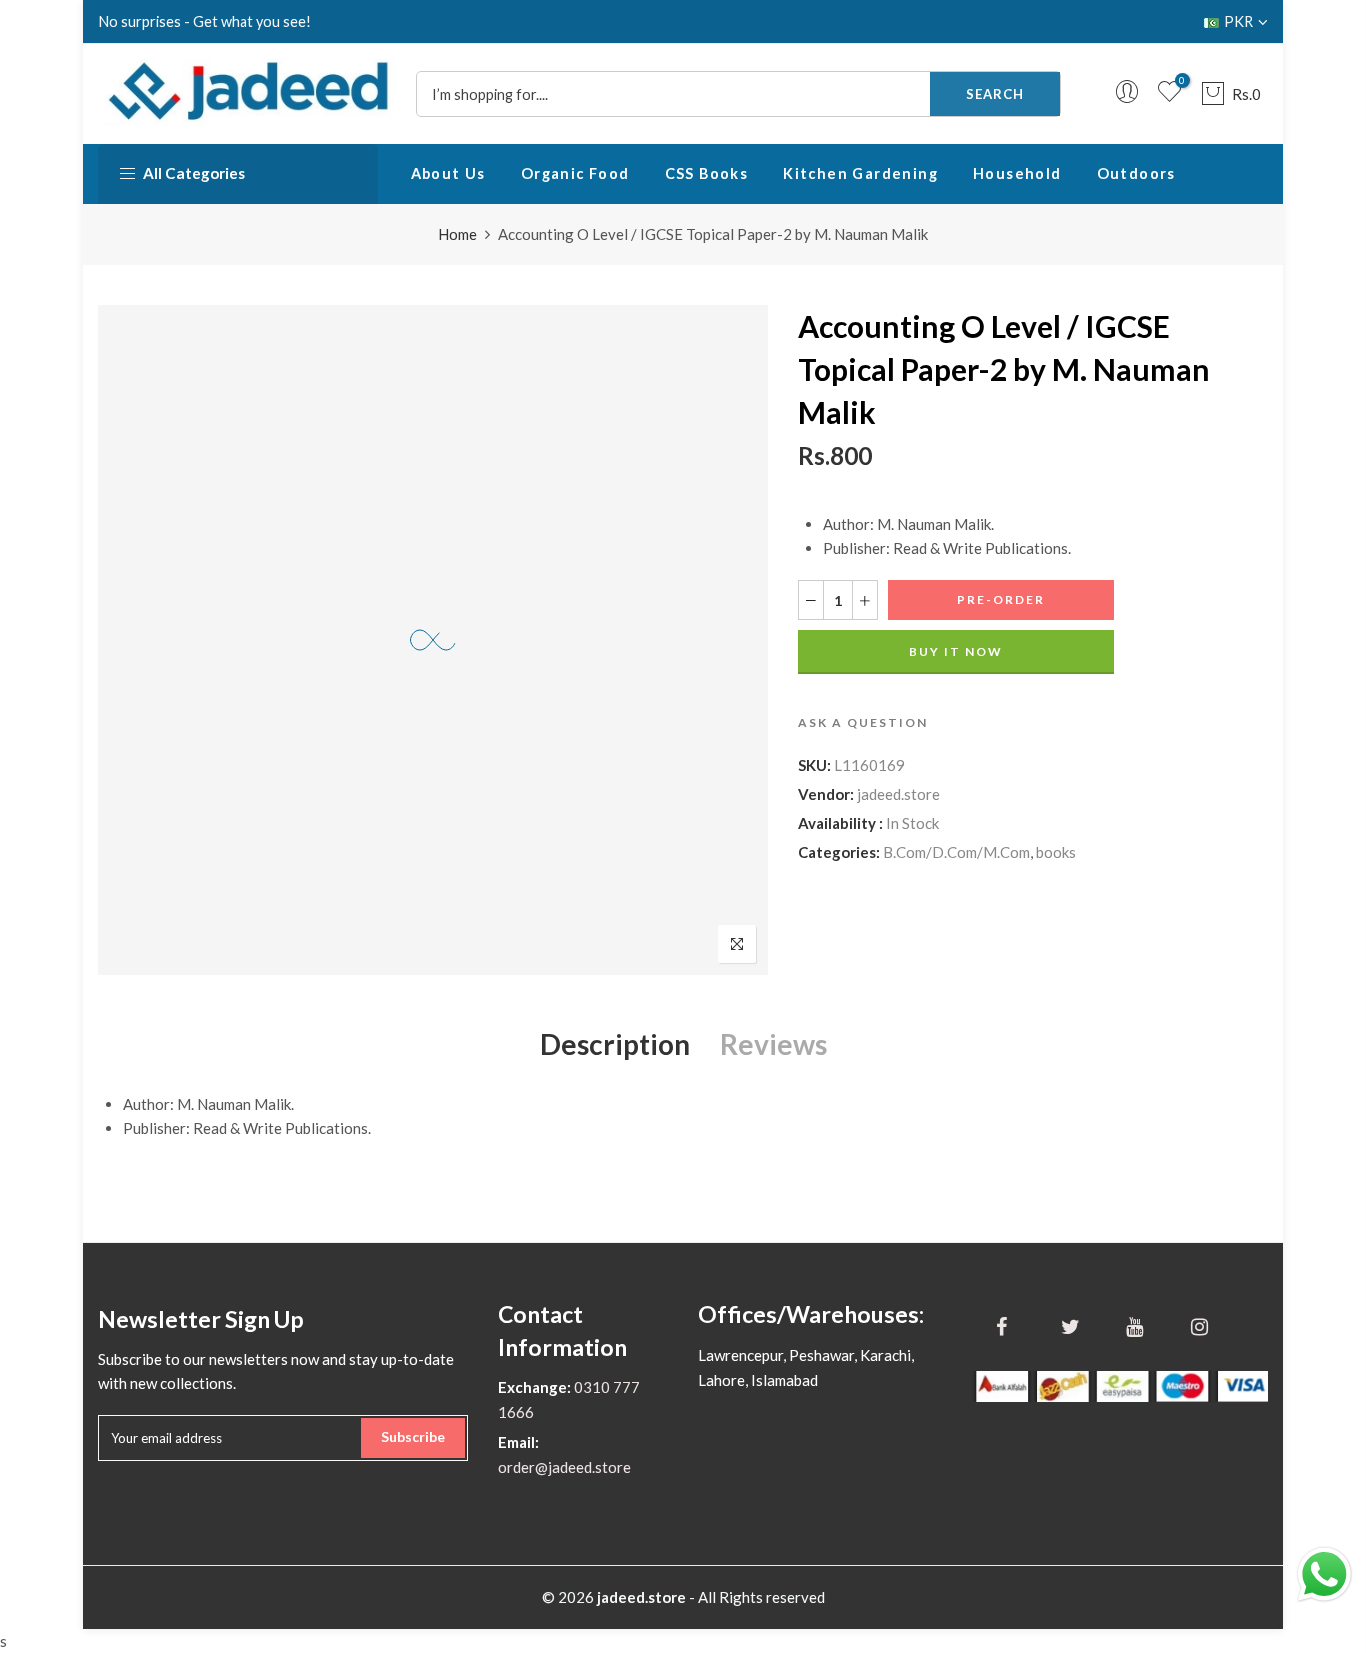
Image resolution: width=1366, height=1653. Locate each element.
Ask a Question (863, 722)
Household (1017, 173)
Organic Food (575, 173)
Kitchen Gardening (860, 173)
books (1056, 852)
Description (615, 1044)
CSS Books (707, 173)
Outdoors (1136, 173)
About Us (448, 173)
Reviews (773, 1044)
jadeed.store (898, 794)
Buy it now (956, 651)
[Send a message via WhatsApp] (1324, 1574)
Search (995, 94)
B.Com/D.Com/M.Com (956, 852)
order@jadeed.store (564, 1467)
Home (457, 234)
